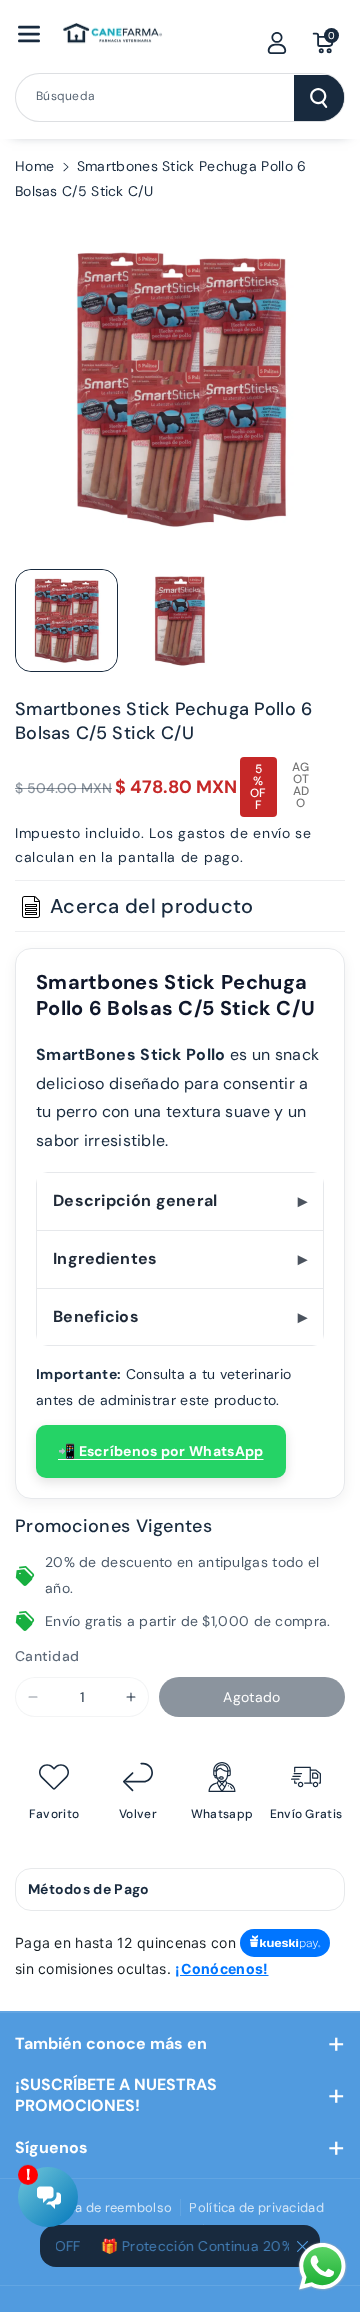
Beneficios (96, 1316)
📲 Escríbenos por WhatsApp (161, 1451)
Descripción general (135, 1200)
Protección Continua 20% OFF (213, 2246)
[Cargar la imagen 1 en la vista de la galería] (66, 620)
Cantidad (47, 1656)
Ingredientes (105, 1258)
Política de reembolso (104, 2207)
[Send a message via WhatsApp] (322, 2266)
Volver (138, 1814)
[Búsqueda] (319, 98)
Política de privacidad (256, 2207)
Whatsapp (222, 1814)
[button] (29, 34)
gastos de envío (234, 833)
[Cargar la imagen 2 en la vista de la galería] (179, 620)
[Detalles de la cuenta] (277, 43)
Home (34, 166)
